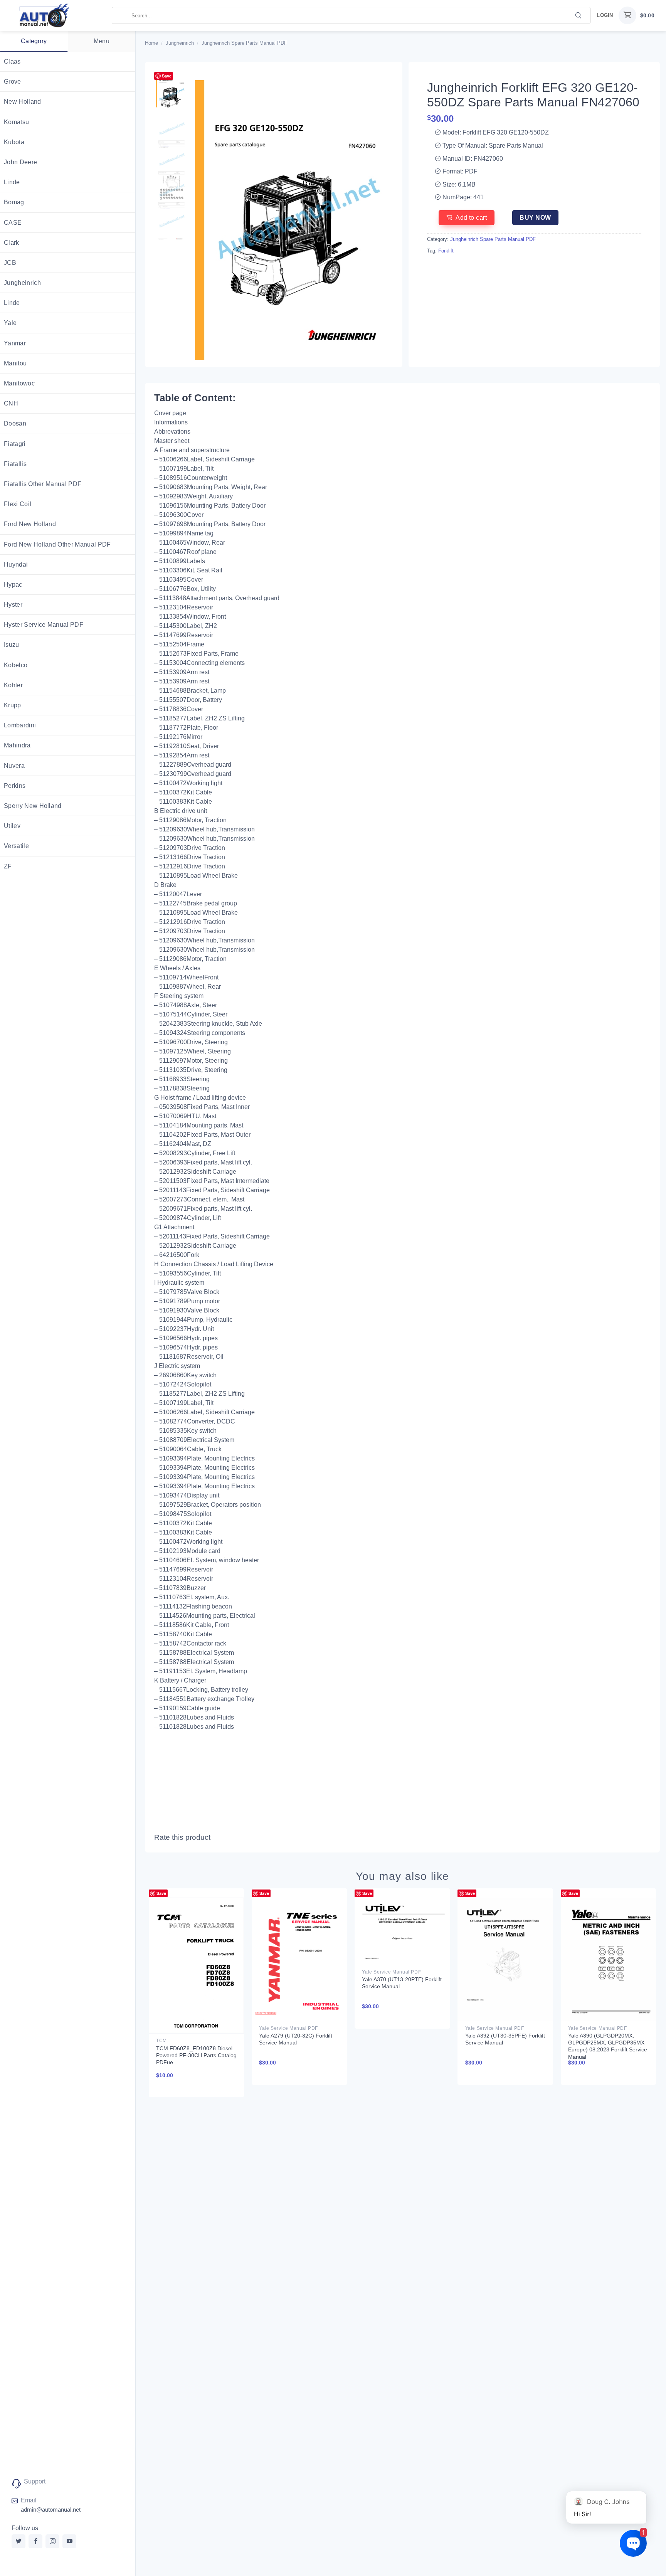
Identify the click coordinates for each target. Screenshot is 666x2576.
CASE (13, 223)
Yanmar (15, 343)
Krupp (13, 705)
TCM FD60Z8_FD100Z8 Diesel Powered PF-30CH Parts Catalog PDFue (196, 2055)
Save (167, 76)
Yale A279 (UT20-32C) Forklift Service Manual (296, 2039)
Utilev (12, 826)
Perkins (15, 786)
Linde (12, 182)
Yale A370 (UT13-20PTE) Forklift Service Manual (402, 1983)
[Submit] (579, 15)
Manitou (15, 363)
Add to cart (471, 218)
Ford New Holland (30, 524)
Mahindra (17, 745)
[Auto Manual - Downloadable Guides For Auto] (56, 15)
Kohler (13, 685)
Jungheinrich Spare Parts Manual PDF (244, 43)
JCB (10, 263)
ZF (8, 866)
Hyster (13, 605)
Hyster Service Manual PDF (44, 625)
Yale (10, 323)
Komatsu (16, 122)
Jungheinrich (22, 283)
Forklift (446, 251)
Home (151, 43)
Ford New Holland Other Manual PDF (57, 544)
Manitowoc (19, 383)
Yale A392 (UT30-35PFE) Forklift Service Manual (505, 2039)
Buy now (535, 218)
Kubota (14, 142)
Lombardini (20, 725)
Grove (13, 82)
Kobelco (16, 665)
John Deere (20, 162)
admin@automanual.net (51, 2510)
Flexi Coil (18, 504)
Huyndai (16, 564)
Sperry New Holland (33, 806)
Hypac (13, 585)
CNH (11, 403)
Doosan (15, 423)
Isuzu (12, 645)
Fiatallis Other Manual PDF (43, 484)
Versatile (16, 846)
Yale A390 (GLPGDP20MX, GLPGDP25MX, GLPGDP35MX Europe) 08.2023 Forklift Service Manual (608, 2046)
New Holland (23, 102)
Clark (12, 243)
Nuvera (14, 766)
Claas (12, 61)
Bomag (14, 202)
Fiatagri (15, 444)
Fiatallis (15, 464)
